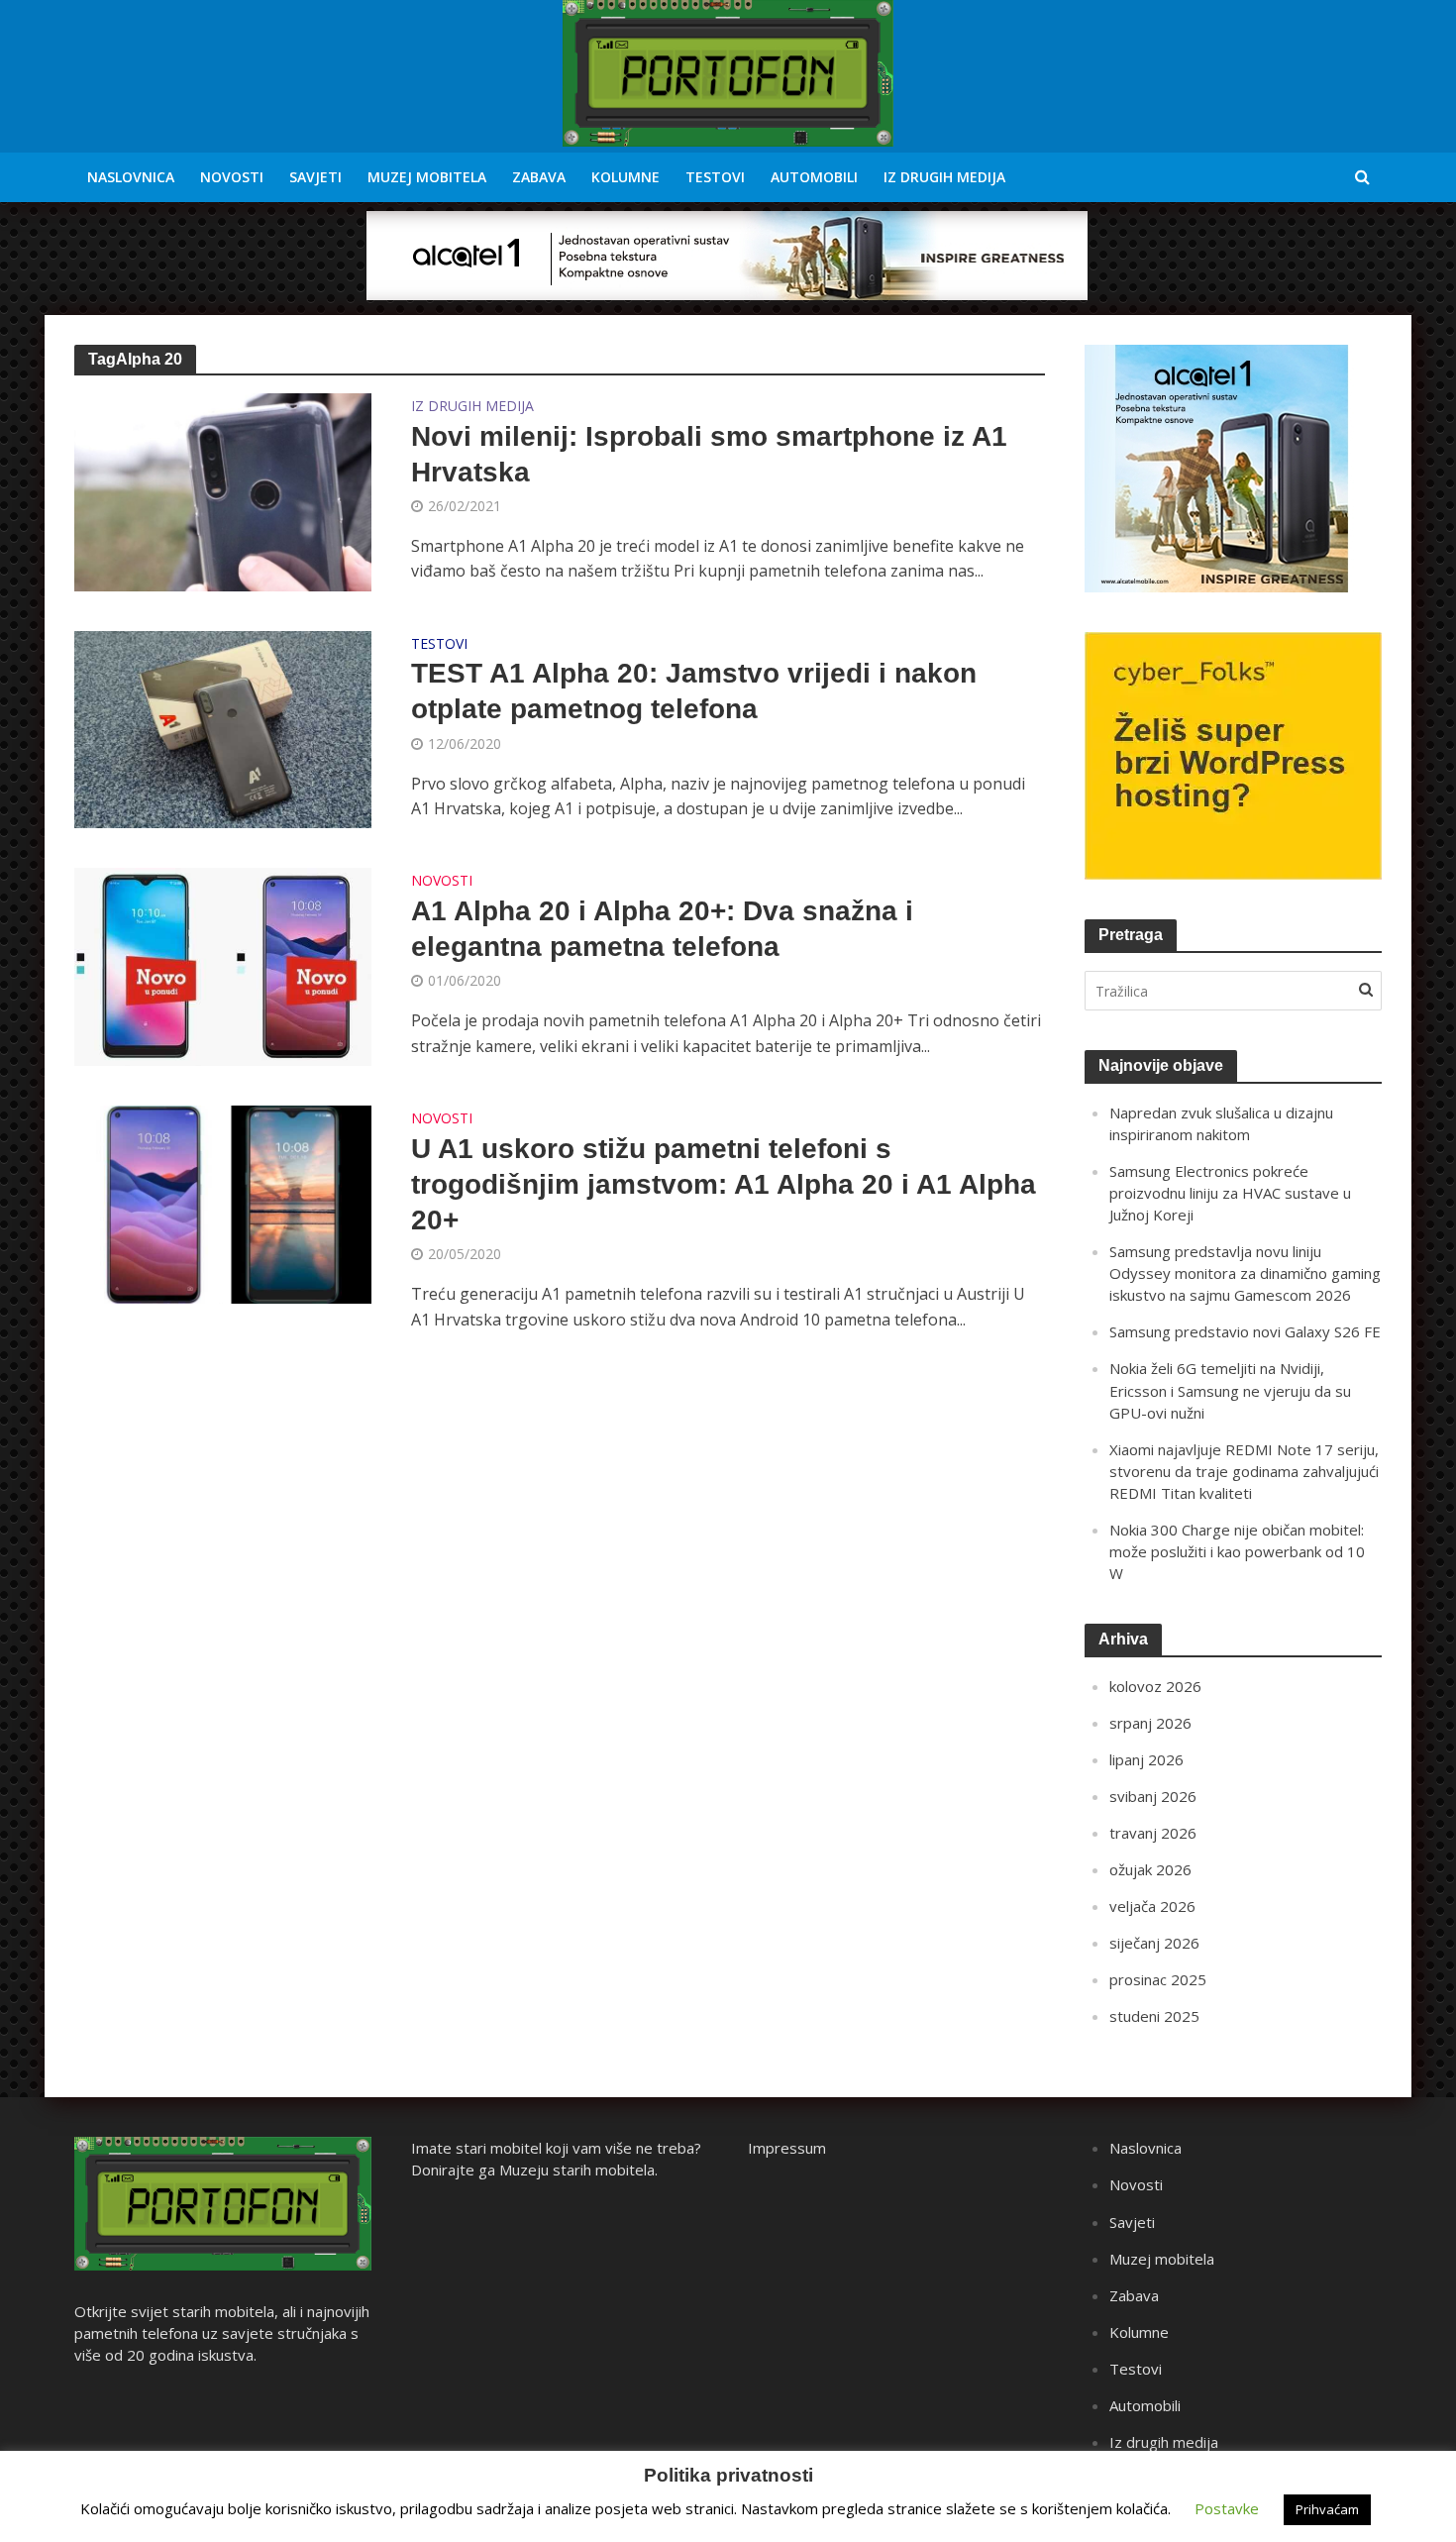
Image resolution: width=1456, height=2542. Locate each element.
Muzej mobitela (427, 177)
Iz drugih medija (944, 177)
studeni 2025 (1154, 2016)
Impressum (787, 2148)
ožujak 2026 (1150, 1869)
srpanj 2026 (1150, 1723)
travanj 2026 (1153, 1833)
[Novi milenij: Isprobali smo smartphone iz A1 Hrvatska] (223, 490)
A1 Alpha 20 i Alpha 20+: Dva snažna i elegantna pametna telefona (662, 929)
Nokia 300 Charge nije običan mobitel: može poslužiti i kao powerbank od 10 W (1237, 1551)
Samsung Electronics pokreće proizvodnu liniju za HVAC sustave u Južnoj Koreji (1230, 1193)
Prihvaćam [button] (1327, 2509)
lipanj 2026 (1146, 1759)
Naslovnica (131, 177)
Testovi (715, 177)
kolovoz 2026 (1155, 1686)
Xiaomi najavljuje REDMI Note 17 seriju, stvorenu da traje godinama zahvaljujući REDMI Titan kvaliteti (1244, 1471)
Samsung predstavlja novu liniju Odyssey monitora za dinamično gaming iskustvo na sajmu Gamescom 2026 (1245, 1273)
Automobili (814, 177)
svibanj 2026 (1153, 1796)
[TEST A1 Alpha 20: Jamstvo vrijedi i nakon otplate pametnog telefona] (223, 728)
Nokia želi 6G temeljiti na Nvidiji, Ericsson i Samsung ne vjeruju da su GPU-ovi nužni (1230, 1390)
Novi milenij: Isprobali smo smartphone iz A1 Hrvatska (709, 454)
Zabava (539, 177)
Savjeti (315, 177)
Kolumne (625, 177)
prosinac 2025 (1158, 1979)
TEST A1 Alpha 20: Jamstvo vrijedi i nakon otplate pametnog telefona (694, 691)
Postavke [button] (1227, 2508)
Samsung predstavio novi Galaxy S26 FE (1245, 1331)
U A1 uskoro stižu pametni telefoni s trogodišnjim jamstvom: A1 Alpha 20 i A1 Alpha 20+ (724, 1184)
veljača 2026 (1152, 1906)
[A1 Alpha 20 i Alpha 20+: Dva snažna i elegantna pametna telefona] (223, 966)
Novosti (232, 177)
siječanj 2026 (1154, 1943)
